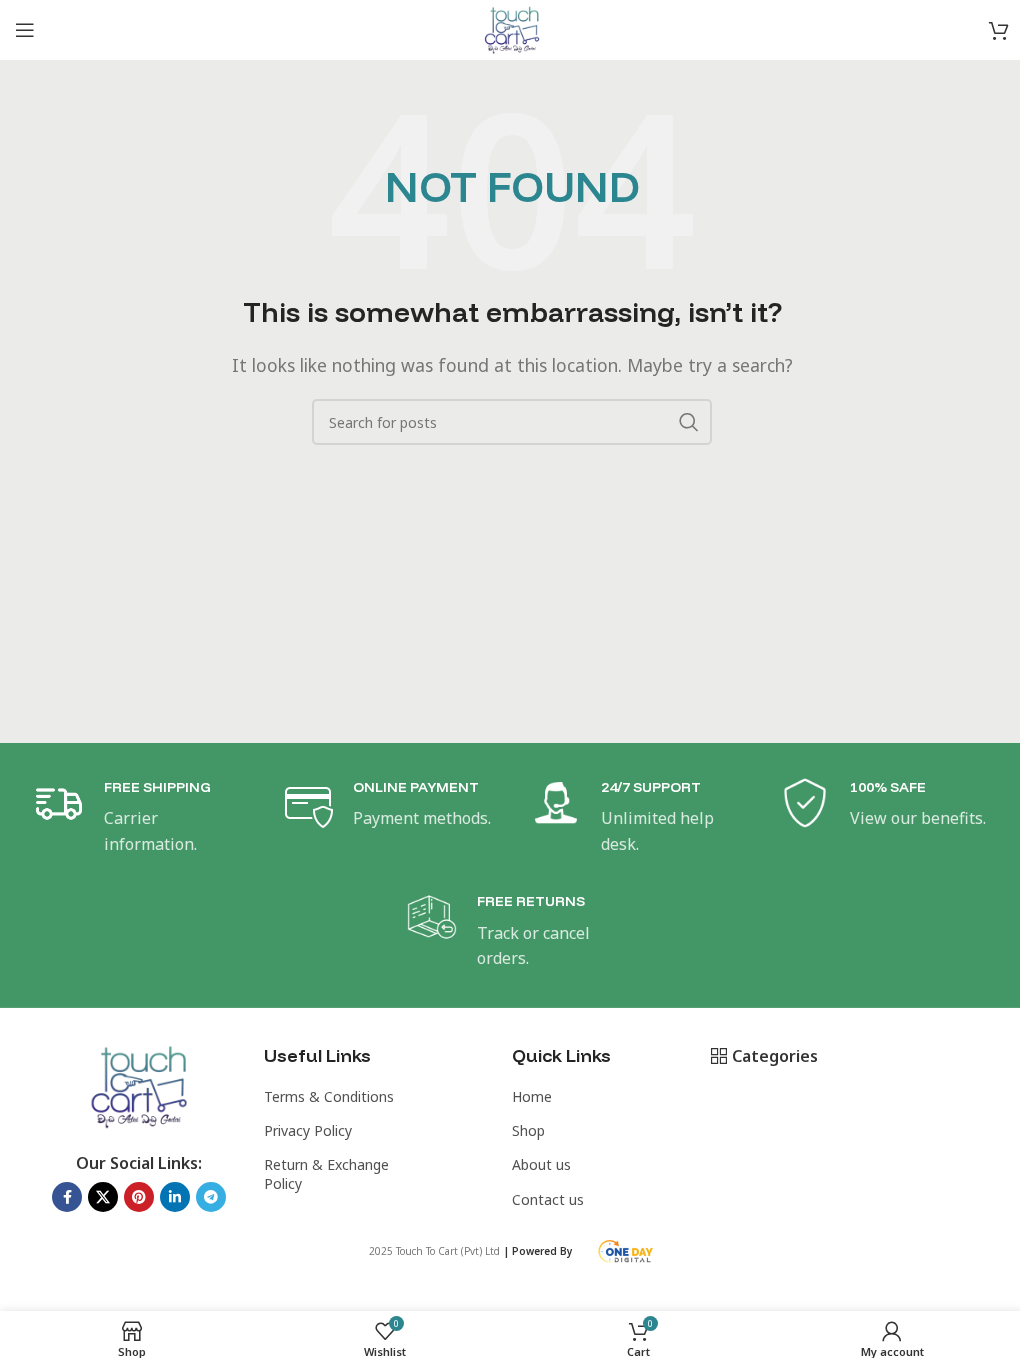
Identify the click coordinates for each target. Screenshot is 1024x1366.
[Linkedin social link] (175, 1197)
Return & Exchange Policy (326, 1173)
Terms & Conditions (329, 1096)
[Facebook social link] (67, 1197)
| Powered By (539, 1251)
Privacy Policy (308, 1130)
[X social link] (103, 1197)
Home (532, 1096)
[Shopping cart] (999, 30)
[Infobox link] (139, 817)
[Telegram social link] (211, 1197)
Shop (528, 1130)
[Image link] (139, 1085)
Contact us (548, 1199)
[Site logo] (512, 28)
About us (541, 1164)
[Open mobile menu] (25, 30)
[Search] (689, 422)
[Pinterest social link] (139, 1197)
